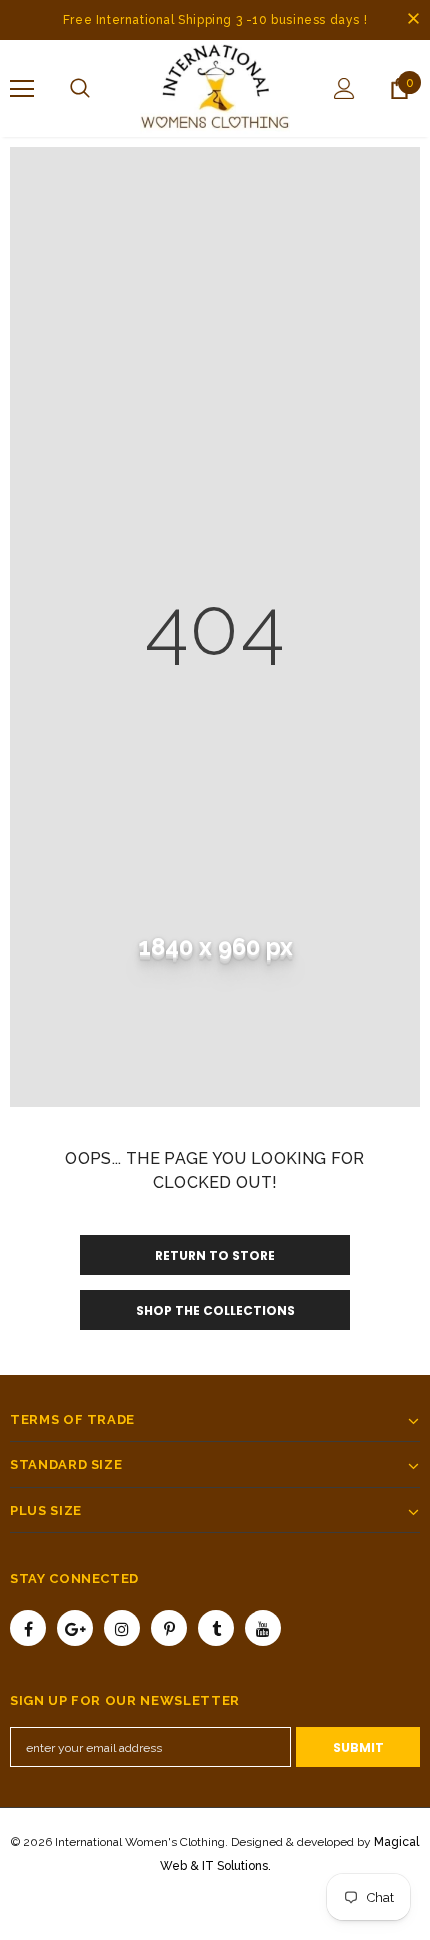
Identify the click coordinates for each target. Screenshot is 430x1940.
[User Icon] (344, 88)
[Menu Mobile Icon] (22, 89)
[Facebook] (28, 1628)
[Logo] (215, 87)
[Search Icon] (80, 89)
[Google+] (75, 1628)
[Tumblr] (216, 1628)
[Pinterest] (169, 1628)
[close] (413, 20)
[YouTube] (263, 1628)
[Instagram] (122, 1628)
